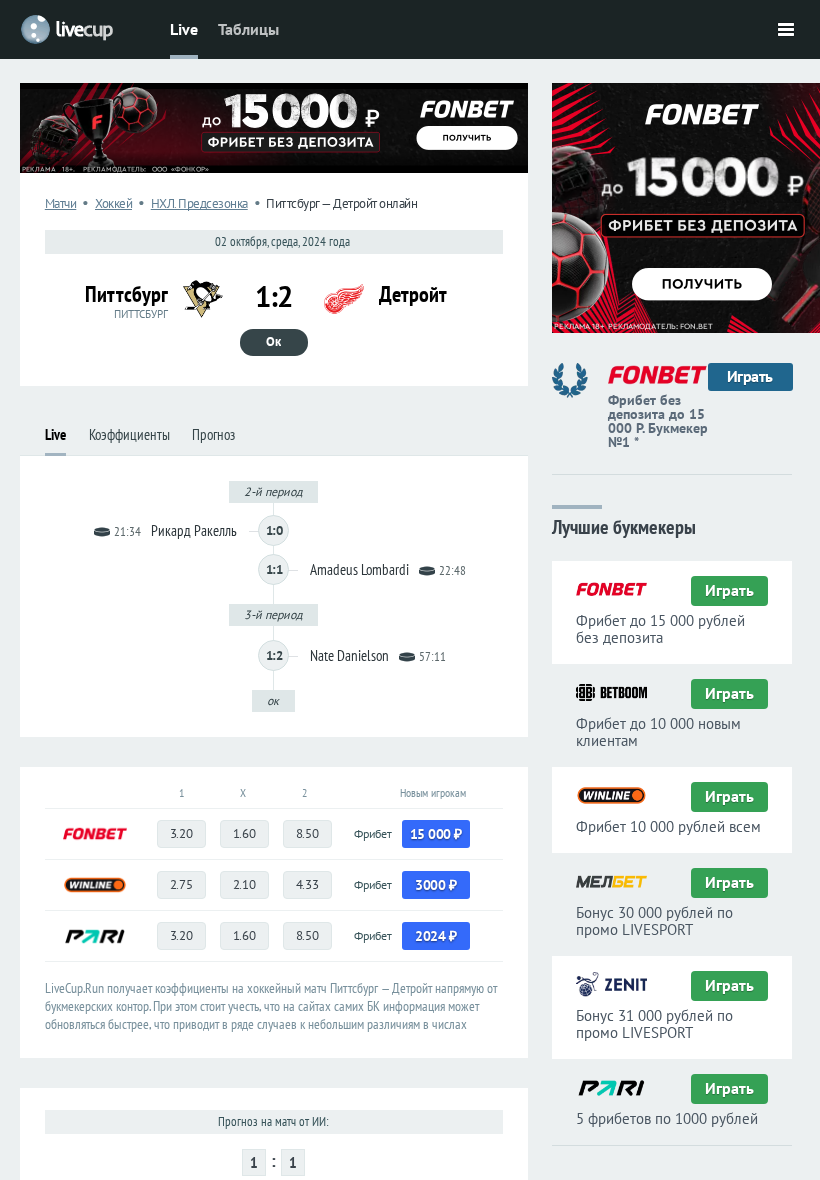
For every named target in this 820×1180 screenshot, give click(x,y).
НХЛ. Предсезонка (199, 203)
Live (184, 29)
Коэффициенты (129, 434)
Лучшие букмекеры (624, 525)
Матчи (61, 203)
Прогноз (213, 434)
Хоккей (113, 203)
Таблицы (248, 29)
